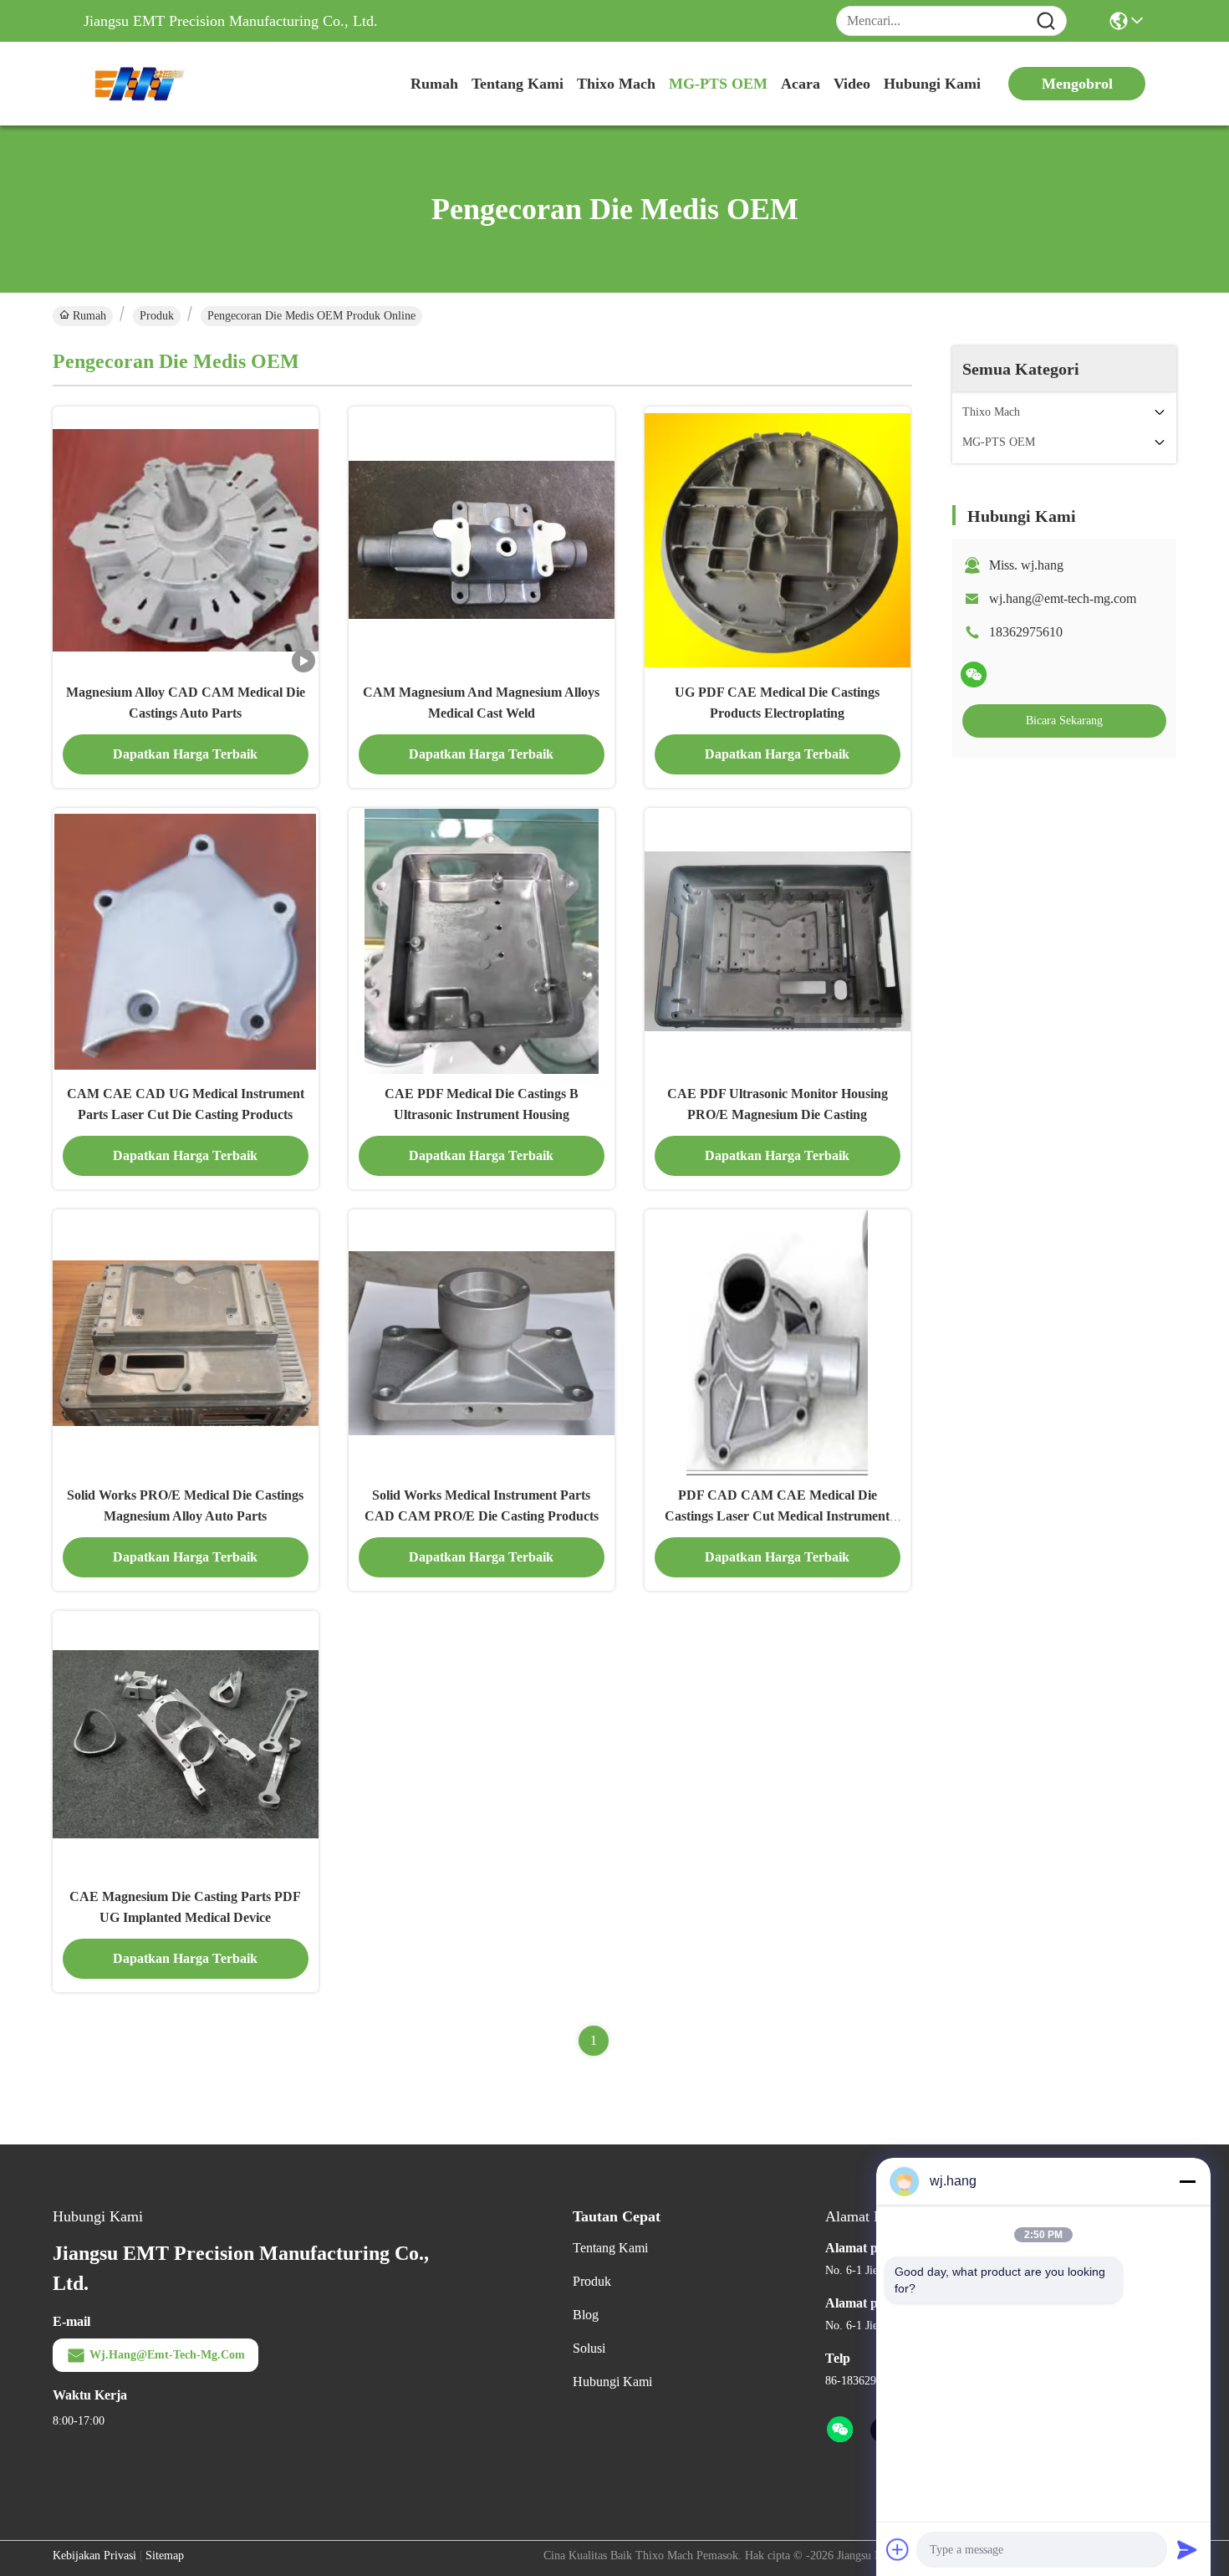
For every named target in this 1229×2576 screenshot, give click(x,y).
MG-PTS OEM (718, 84)
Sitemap (165, 2556)
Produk (157, 316)
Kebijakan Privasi (94, 2556)
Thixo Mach (616, 84)
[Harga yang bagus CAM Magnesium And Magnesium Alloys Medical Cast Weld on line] (482, 539)
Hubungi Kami (932, 84)
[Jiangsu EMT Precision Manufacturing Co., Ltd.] (176, 84)
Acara (801, 84)
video (852, 84)
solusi (589, 2348)
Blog (586, 2315)
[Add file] (898, 2549)
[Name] (1046, 21)
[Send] (1187, 2549)
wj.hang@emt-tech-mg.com (1063, 598)
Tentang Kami (518, 84)
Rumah (434, 84)
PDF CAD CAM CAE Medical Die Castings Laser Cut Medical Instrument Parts (777, 1516)
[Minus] (1187, 2181)
